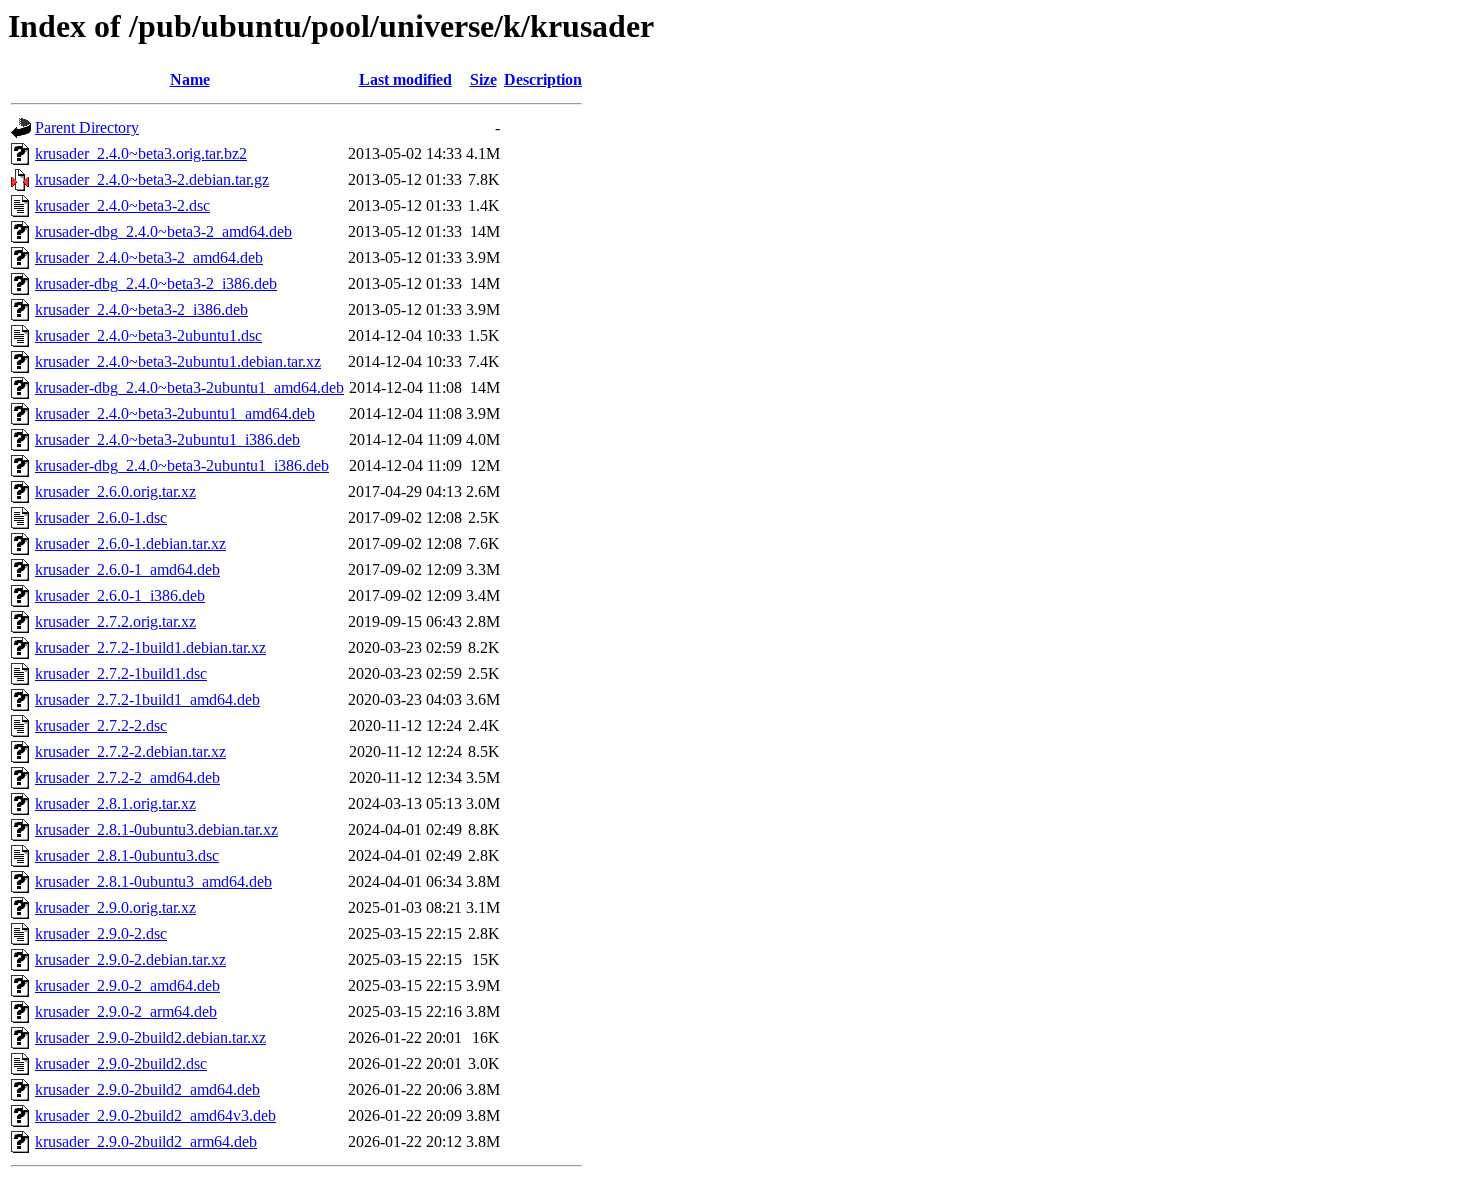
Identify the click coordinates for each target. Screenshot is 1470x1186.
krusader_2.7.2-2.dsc (101, 725)
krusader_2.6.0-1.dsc (101, 517)
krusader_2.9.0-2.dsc (101, 933)
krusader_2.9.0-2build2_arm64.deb (146, 1141)
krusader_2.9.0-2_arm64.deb (126, 1011)
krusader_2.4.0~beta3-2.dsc (122, 205)
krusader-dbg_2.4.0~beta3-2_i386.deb (156, 283)
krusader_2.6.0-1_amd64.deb (127, 569)
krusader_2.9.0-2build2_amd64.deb (147, 1089)
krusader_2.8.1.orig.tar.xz (115, 803)
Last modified (405, 79)
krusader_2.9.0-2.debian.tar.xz (130, 959)
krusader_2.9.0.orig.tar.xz (115, 907)
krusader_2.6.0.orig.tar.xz (115, 491)
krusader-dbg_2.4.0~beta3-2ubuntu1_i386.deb (182, 465)
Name (190, 79)
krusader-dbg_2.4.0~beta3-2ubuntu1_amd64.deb (189, 387)
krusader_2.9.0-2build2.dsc (121, 1063)
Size (483, 79)
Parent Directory (87, 127)
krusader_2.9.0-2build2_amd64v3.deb (155, 1115)
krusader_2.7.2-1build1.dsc (121, 673)
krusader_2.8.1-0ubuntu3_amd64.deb (153, 881)
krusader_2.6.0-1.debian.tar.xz (130, 543)
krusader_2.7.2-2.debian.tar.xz (130, 751)
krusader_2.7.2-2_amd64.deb (127, 777)
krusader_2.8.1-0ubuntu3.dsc (127, 855)
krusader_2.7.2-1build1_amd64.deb (147, 699)
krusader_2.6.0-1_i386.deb (120, 595)
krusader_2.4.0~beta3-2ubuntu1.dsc (148, 335)
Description (543, 79)
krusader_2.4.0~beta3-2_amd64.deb (149, 257)
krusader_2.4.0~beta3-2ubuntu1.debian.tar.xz (178, 361)
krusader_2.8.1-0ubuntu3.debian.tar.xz (156, 829)
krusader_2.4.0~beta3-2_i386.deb (141, 309)
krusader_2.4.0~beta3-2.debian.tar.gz (152, 179)
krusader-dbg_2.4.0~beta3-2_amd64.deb (163, 231)
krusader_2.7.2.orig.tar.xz (115, 621)
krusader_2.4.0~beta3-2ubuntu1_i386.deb (167, 439)
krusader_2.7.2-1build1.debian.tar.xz (150, 647)
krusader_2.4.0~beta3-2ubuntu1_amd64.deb (175, 413)
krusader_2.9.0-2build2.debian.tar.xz (150, 1037)
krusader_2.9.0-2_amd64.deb (127, 985)
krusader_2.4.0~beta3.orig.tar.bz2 (141, 153)
